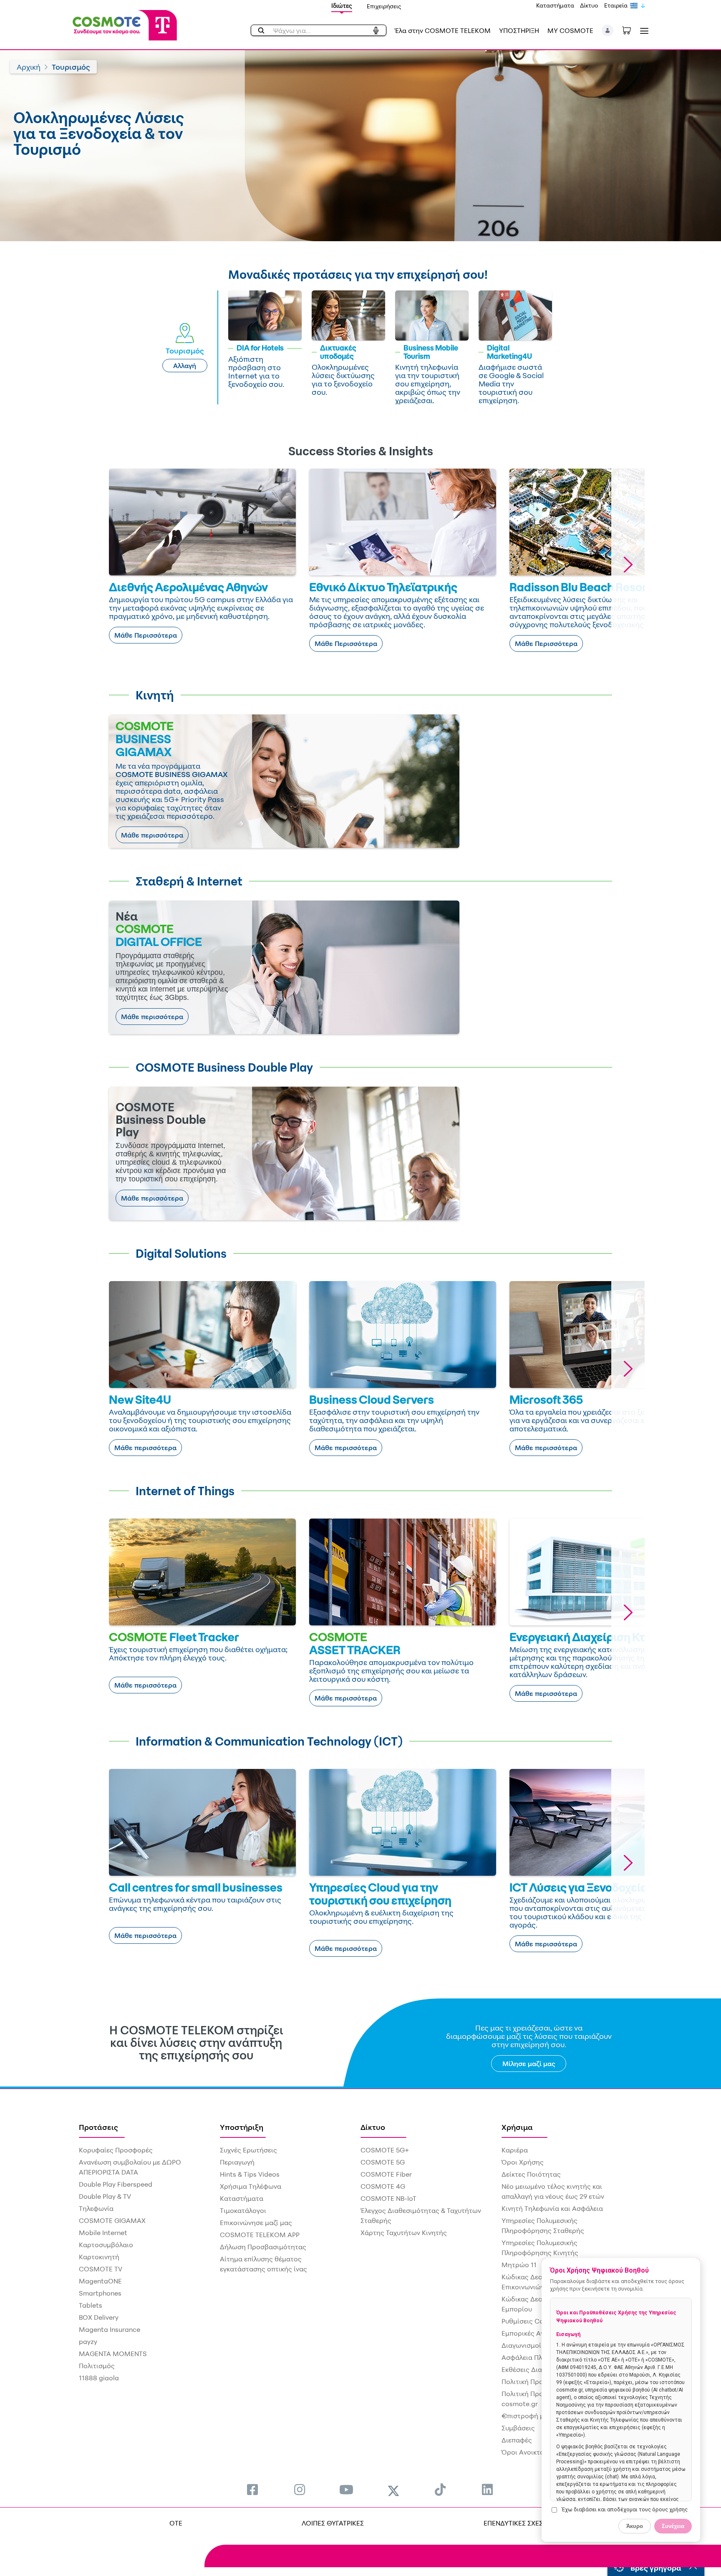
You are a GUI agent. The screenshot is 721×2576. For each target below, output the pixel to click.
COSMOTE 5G (383, 2162)
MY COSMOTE (570, 30)
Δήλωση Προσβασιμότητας (263, 2247)
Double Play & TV (105, 2196)
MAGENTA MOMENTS (113, 2354)
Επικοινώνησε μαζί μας (256, 2223)
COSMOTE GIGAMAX (112, 2220)
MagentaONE (100, 2281)
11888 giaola (99, 2378)
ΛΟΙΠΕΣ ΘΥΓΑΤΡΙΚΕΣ (333, 2523)
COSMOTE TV (101, 2269)
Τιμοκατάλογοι (243, 2210)
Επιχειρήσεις (384, 6)
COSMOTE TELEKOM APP (260, 2235)
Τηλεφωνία (96, 2208)
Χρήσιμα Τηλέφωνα (251, 2186)
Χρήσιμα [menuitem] (517, 2127)
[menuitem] (252, 2489)
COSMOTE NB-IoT (388, 2198)
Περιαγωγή (237, 2162)
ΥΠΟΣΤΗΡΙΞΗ (519, 30)
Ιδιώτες (342, 6)
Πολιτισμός (97, 2366)
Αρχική (29, 67)
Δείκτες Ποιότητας (531, 2174)
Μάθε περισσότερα (152, 835)
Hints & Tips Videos (250, 2174)
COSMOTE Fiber (386, 2174)
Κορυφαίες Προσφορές (116, 2150)
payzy (88, 2341)
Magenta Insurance (110, 2329)
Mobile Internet (103, 2233)
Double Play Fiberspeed (116, 2184)
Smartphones (100, 2293)
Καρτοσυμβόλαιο (106, 2245)
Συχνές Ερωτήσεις (248, 2150)
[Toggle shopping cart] (631, 30)
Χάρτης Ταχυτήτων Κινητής (404, 2233)
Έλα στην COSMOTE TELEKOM (443, 30)
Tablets (91, 2305)
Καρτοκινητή (99, 2257)
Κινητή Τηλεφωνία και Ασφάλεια (552, 2208)
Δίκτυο (589, 5)
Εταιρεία (616, 5)
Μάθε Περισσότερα (146, 635)
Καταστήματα (555, 5)
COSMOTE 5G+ (385, 2150)
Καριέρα (515, 2150)
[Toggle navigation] (643, 31)
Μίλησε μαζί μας (529, 2064)
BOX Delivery (99, 2317)
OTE (176, 2523)
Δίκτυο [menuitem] (373, 2127)
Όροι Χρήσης (523, 2162)
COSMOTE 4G (383, 2186)
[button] (608, 30)
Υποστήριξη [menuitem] (242, 2127)
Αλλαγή (185, 366)
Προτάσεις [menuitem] (98, 2127)
